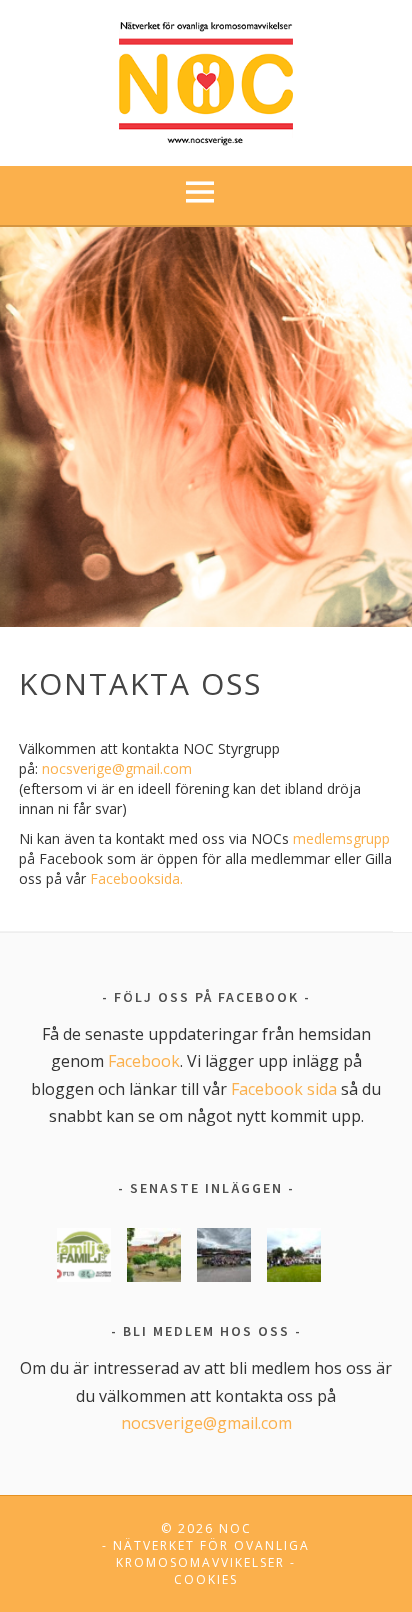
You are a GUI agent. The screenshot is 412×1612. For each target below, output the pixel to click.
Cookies (206, 1579)
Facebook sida (284, 1089)
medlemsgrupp (341, 838)
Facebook (144, 1061)
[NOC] (206, 79)
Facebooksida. (136, 878)
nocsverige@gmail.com (117, 768)
